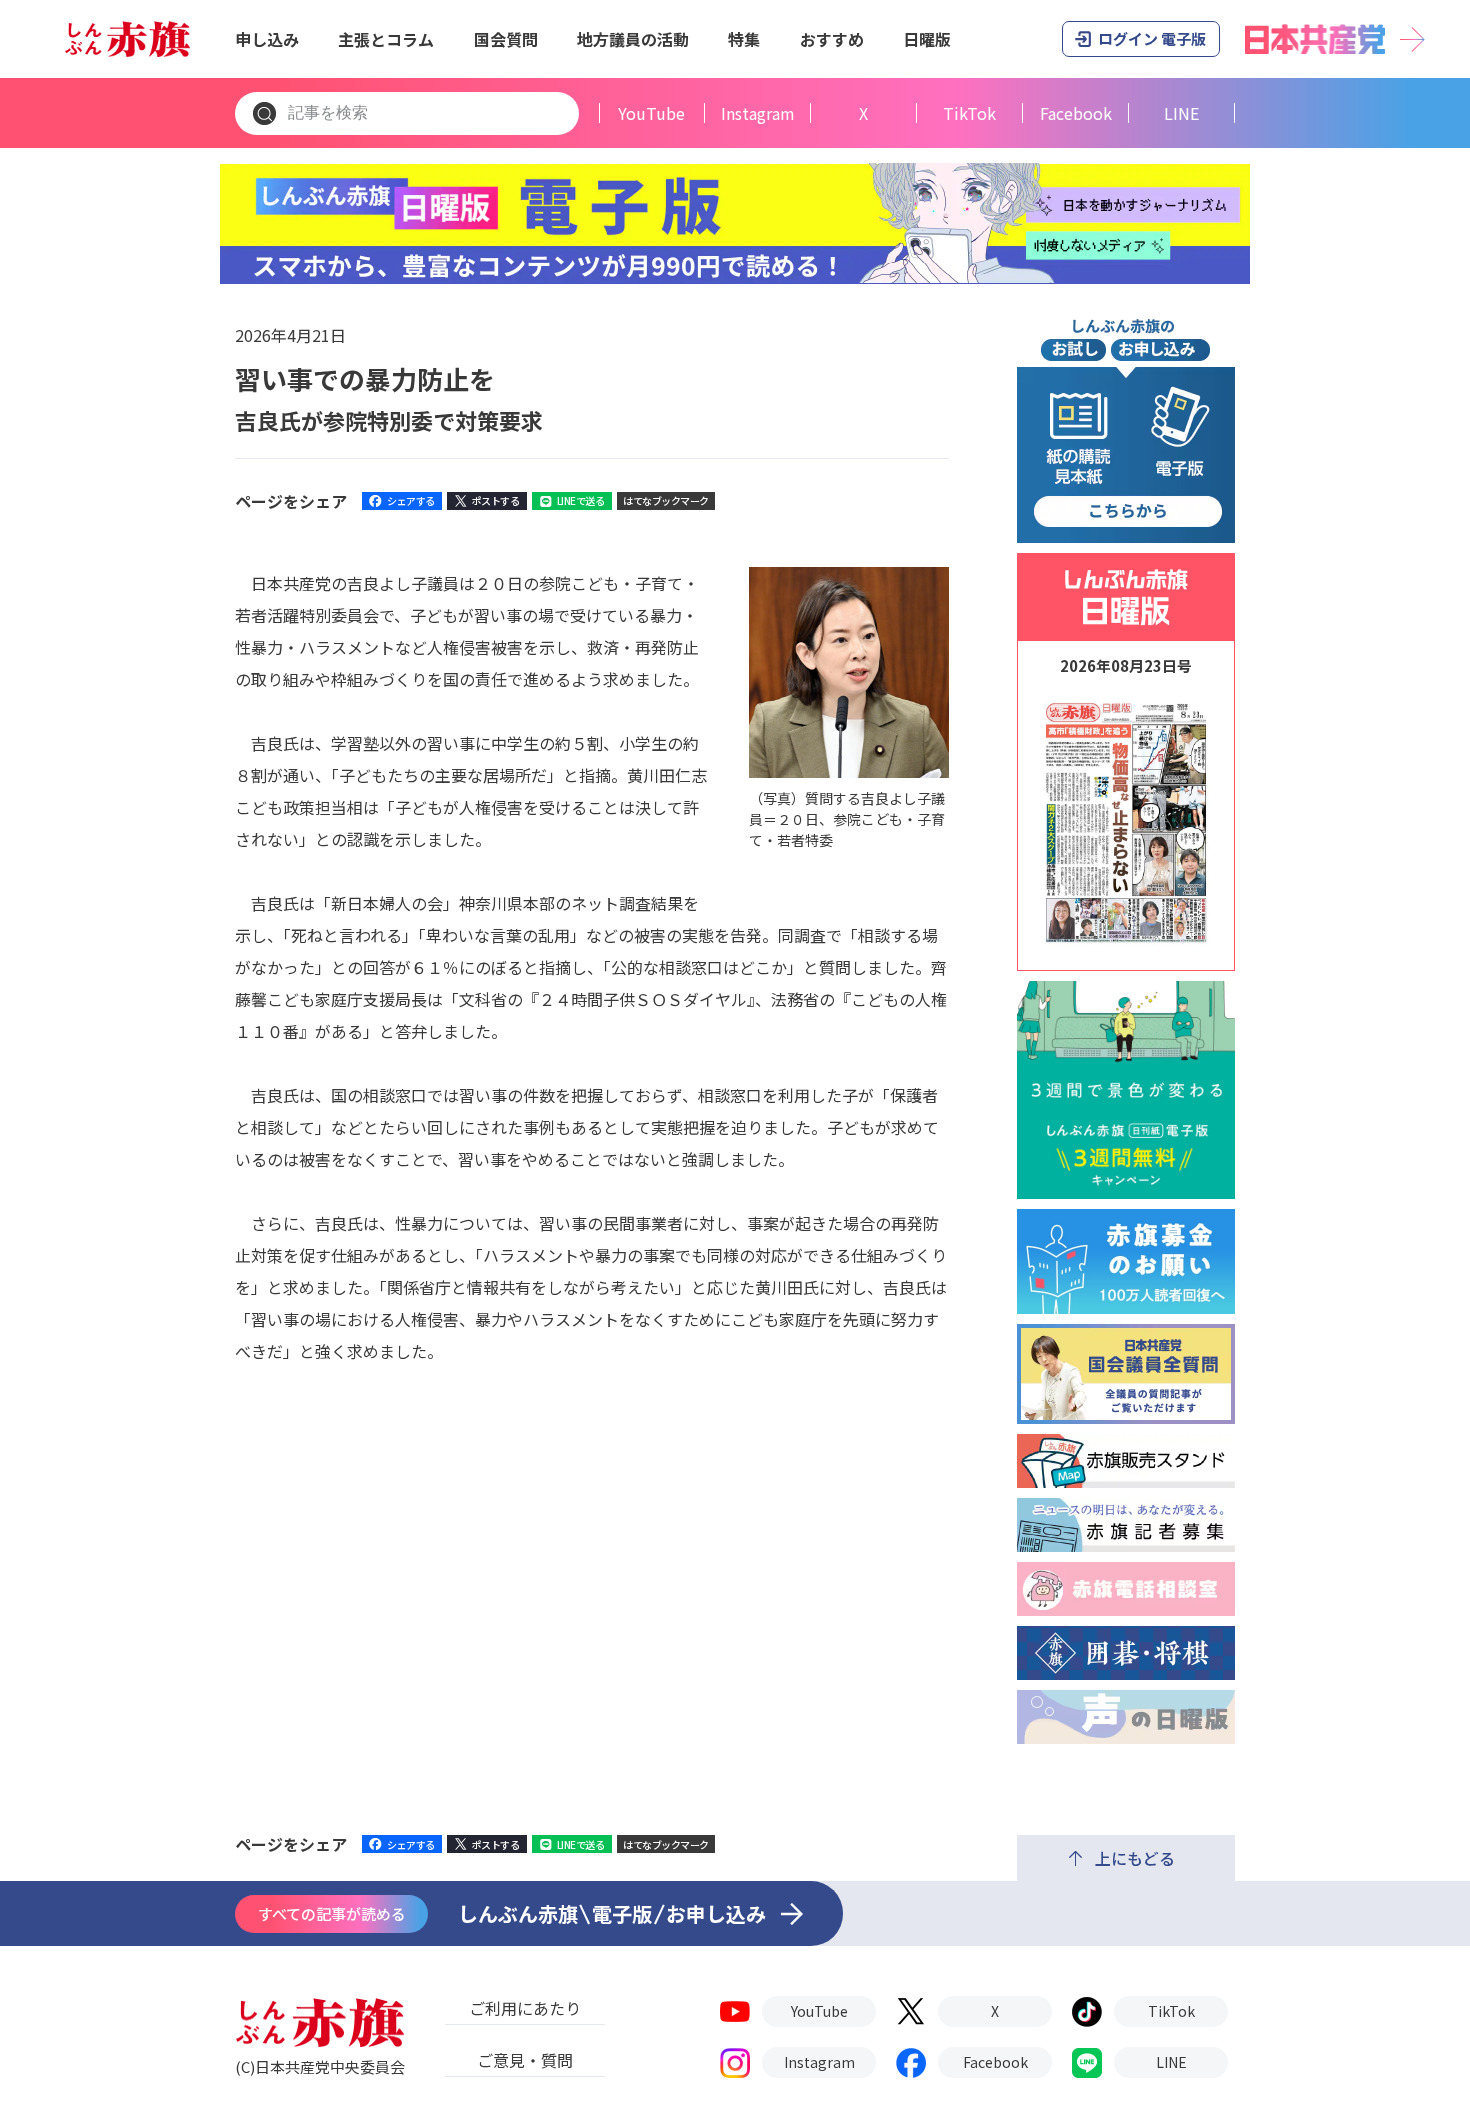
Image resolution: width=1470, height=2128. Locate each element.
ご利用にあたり (525, 2008)
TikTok (969, 113)
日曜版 (927, 39)
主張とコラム (386, 39)
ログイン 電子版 (1152, 38)
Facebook (1076, 113)
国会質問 (506, 39)
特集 (744, 39)
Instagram (758, 113)
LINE (1181, 113)
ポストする (496, 500)
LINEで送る (581, 500)
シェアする (411, 500)
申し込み (267, 39)
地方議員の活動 (633, 39)
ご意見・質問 (525, 2060)
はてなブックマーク (666, 500)
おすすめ (832, 39)
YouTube (651, 113)
